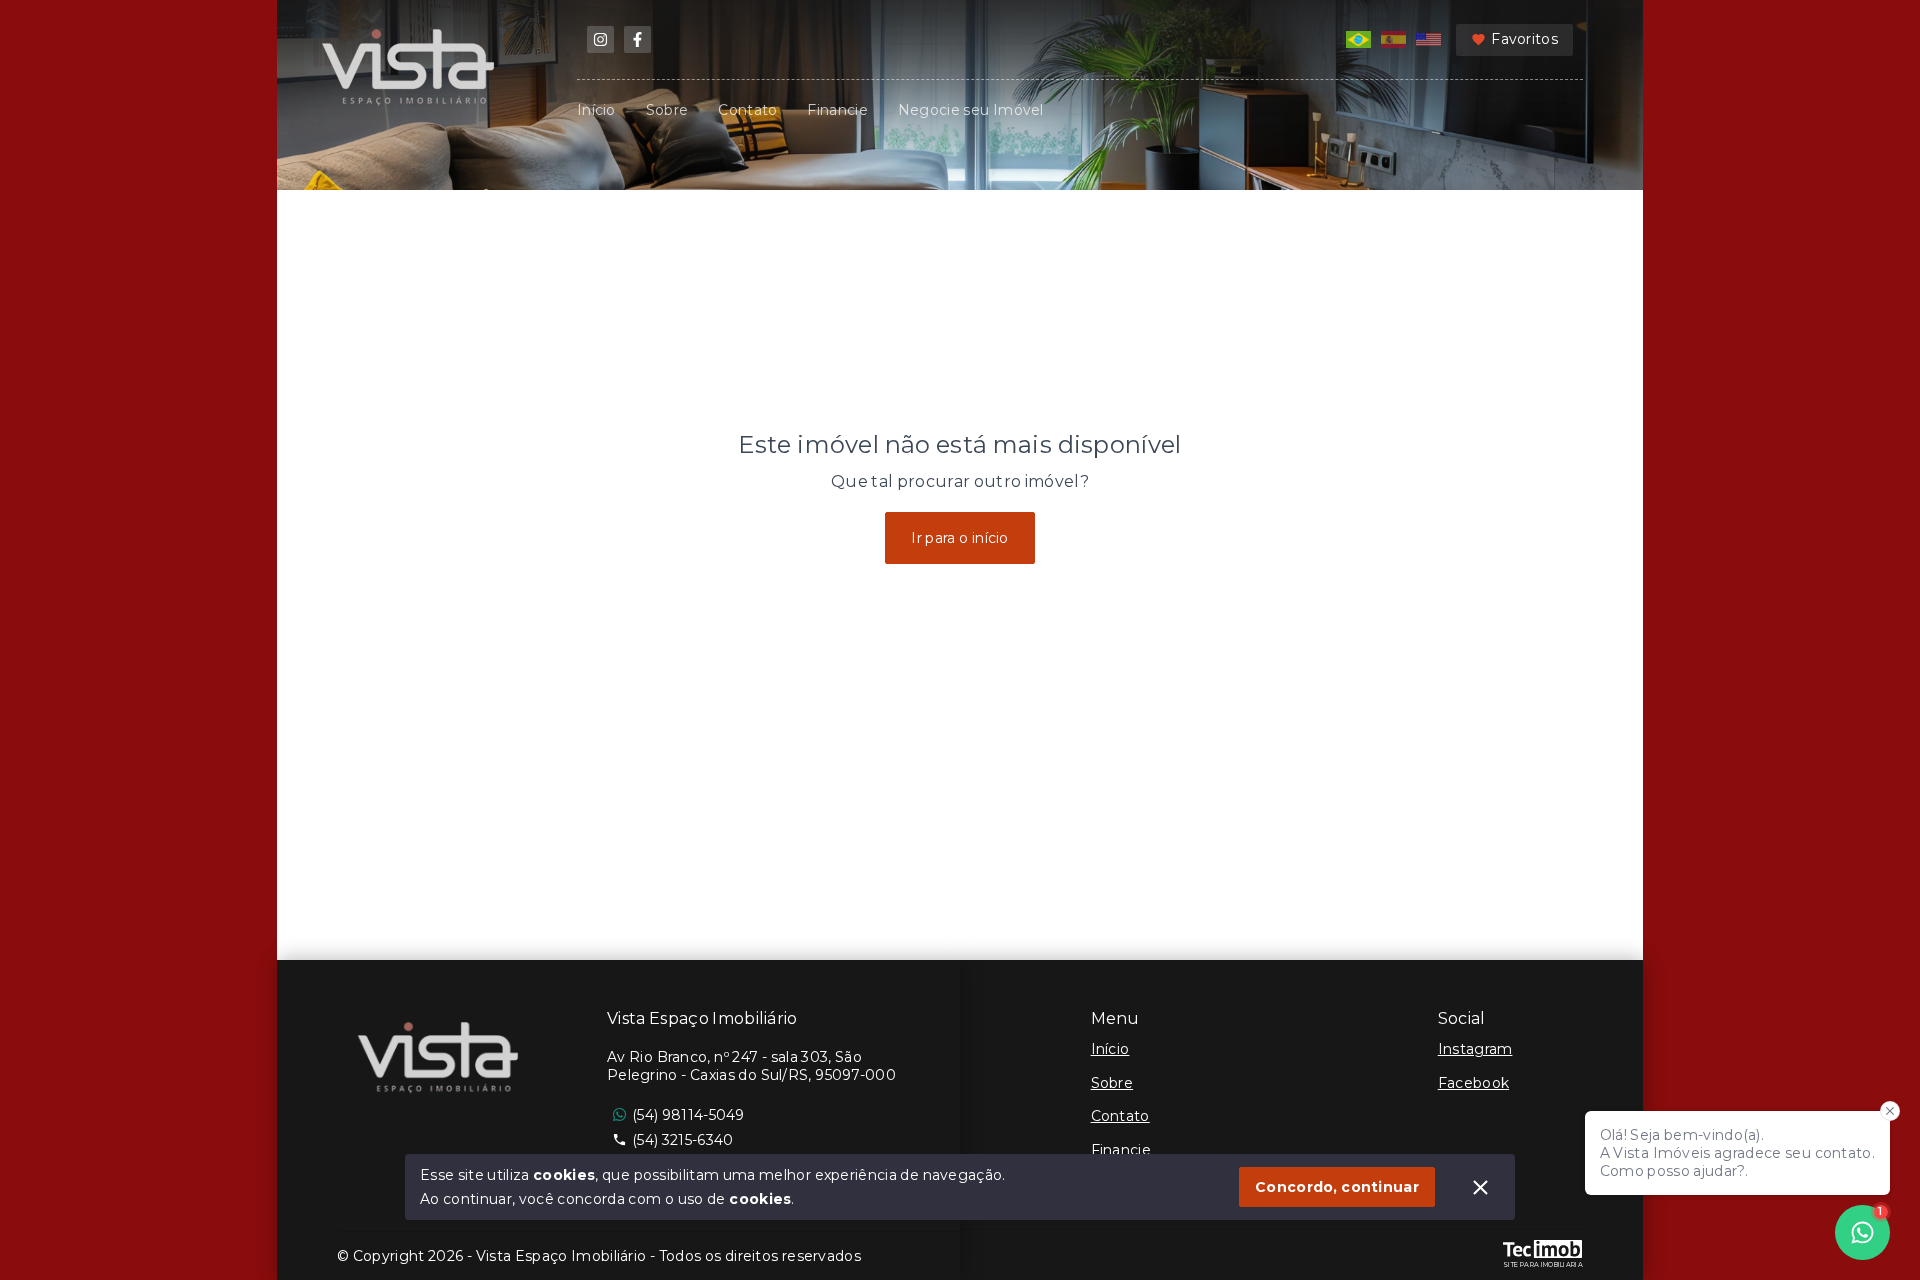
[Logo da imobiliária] (442, 1060)
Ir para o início (960, 538)
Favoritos (1524, 39)
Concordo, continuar (1337, 1187)
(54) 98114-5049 (688, 1115)
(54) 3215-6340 (682, 1140)
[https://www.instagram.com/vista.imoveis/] (600, 39)
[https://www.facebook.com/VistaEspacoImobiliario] (637, 39)
